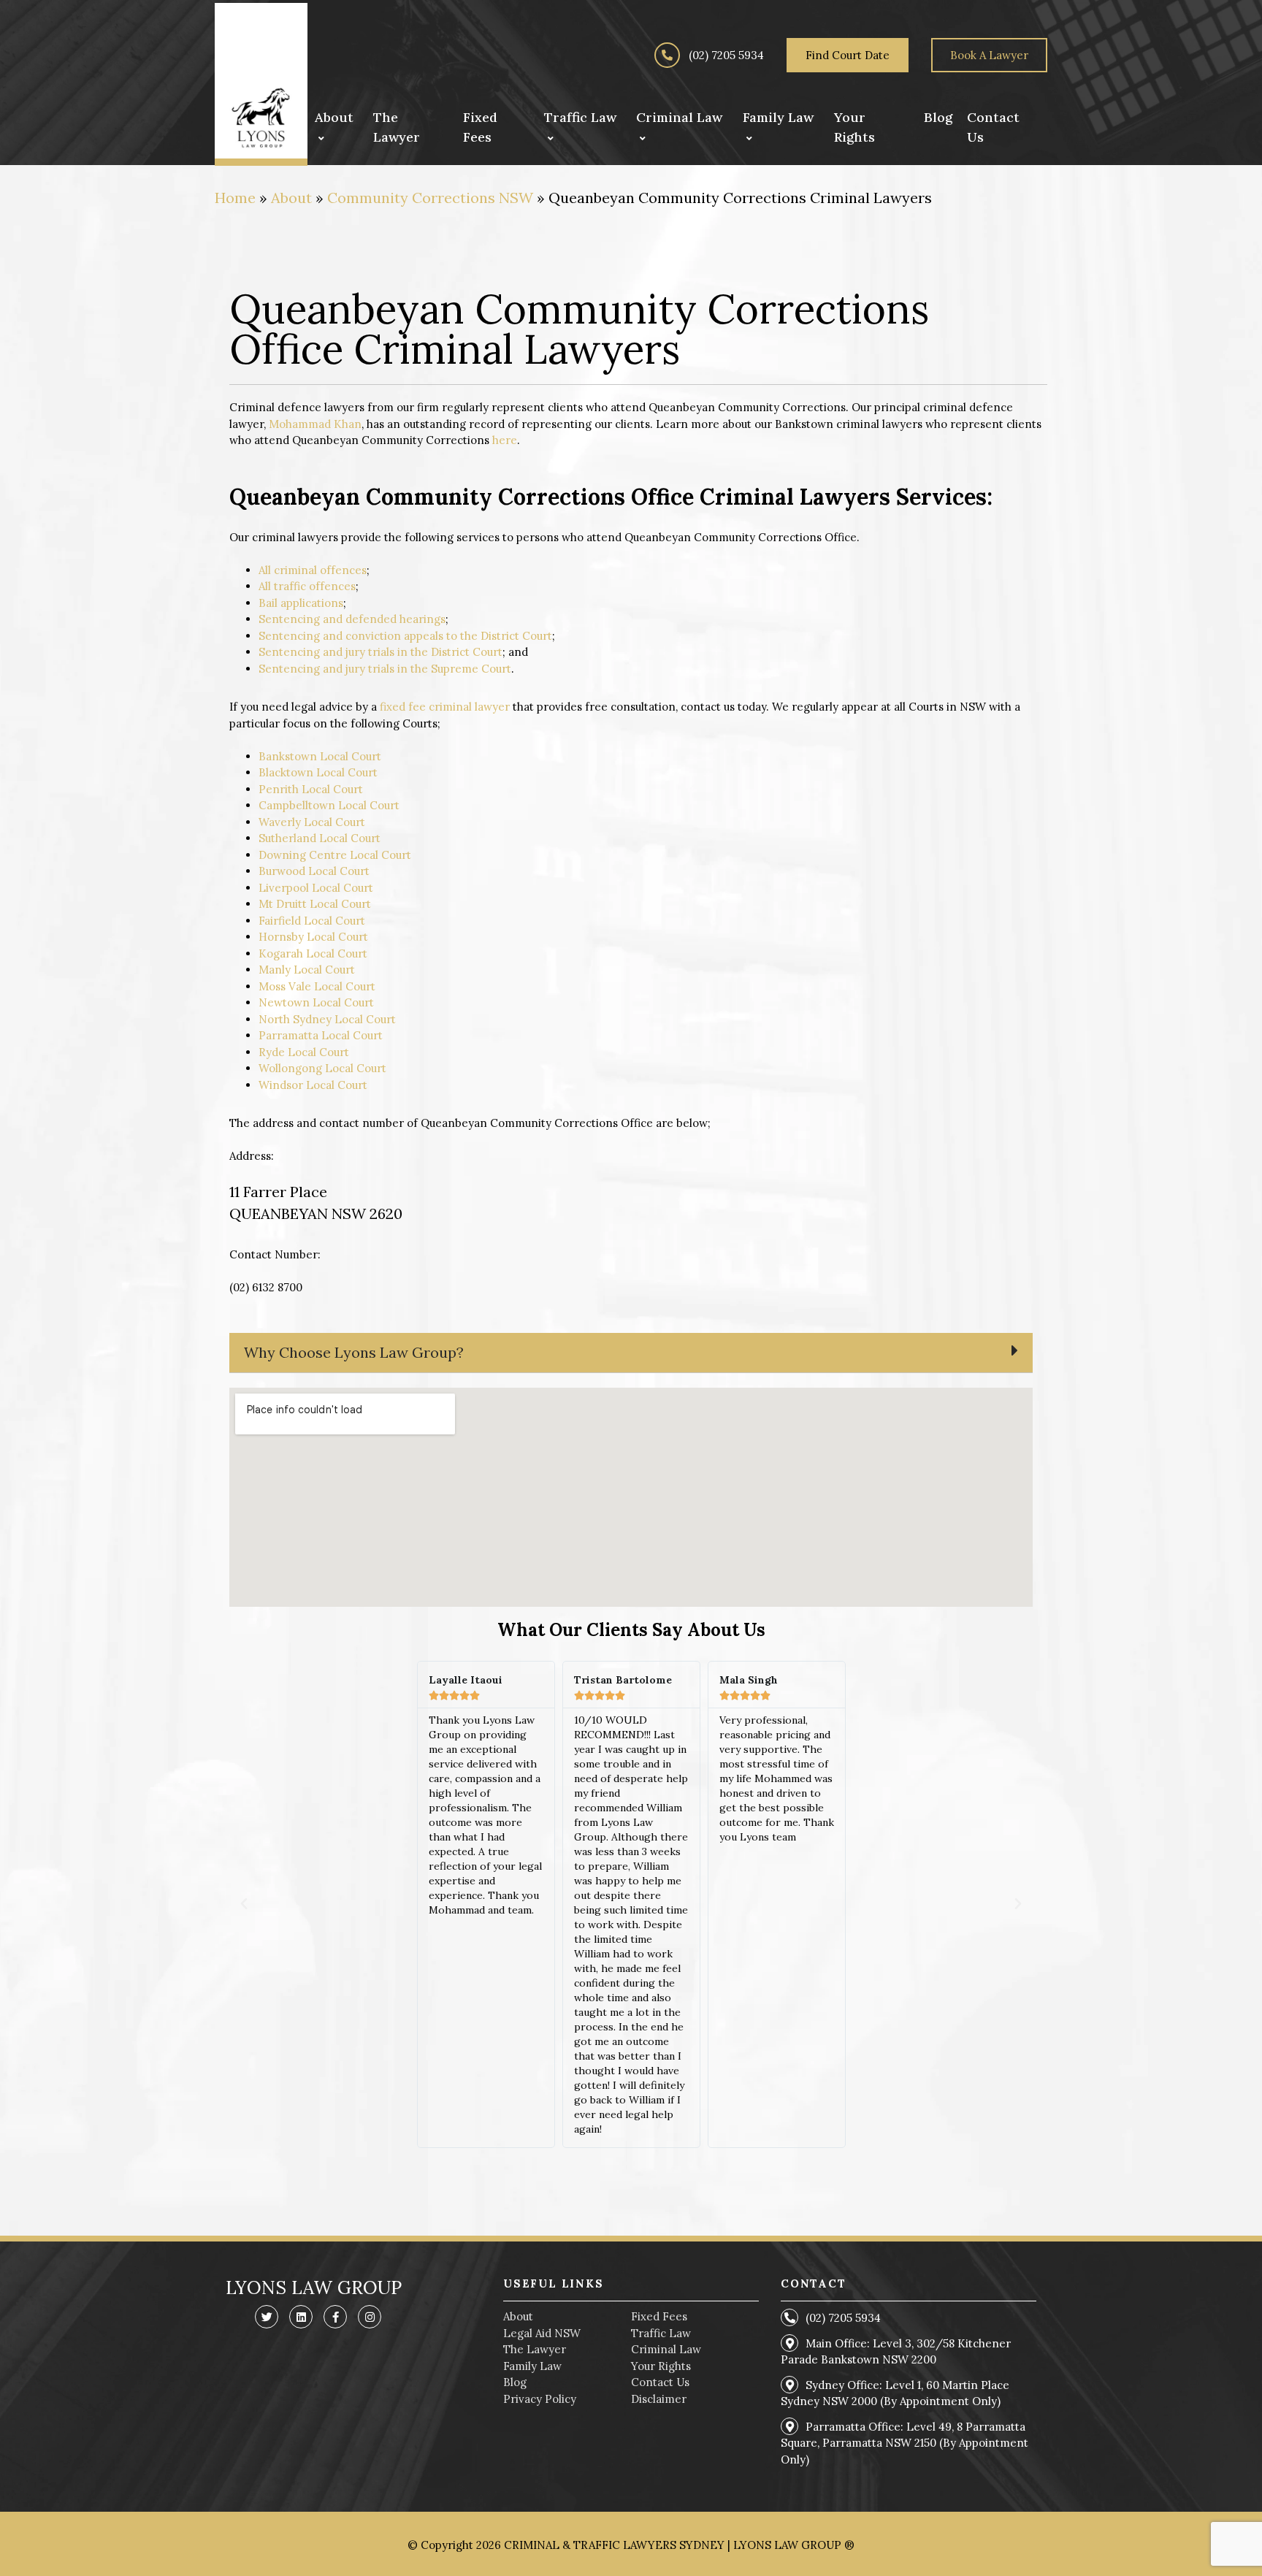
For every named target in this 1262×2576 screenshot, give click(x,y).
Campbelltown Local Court (329, 805)
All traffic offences (307, 586)
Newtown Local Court (316, 1002)
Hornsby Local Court (313, 937)
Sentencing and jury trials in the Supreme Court (385, 669)
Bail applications (301, 603)
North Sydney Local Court (327, 1019)
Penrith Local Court (311, 789)
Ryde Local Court (304, 1052)
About (291, 198)
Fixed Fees (659, 2316)
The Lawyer (535, 2349)
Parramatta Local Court (321, 1035)
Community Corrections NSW (430, 198)
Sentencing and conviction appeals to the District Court (405, 636)
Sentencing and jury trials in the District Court (380, 652)
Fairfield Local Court (312, 921)
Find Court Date (848, 55)
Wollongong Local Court (322, 1068)
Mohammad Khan (315, 424)
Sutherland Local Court (320, 838)
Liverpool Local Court (316, 888)
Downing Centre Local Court (335, 855)
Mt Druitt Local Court (315, 904)
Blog (515, 2382)
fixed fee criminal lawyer (445, 707)
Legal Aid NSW (542, 2333)
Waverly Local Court (312, 822)
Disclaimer (659, 2399)
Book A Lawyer (989, 55)
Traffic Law (661, 2333)
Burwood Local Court (314, 871)
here (505, 440)
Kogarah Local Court (313, 953)
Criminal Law (666, 2349)
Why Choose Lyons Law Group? (354, 1352)
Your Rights (661, 2366)
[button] (631, 1353)
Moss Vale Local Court (317, 986)
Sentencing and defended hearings (352, 619)
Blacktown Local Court (318, 772)
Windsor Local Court (313, 1085)
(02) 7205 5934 (725, 55)
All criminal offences (313, 570)
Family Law (532, 2366)
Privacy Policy (540, 2399)
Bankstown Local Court (320, 756)
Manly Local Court (307, 970)
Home (235, 198)
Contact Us (660, 2382)
